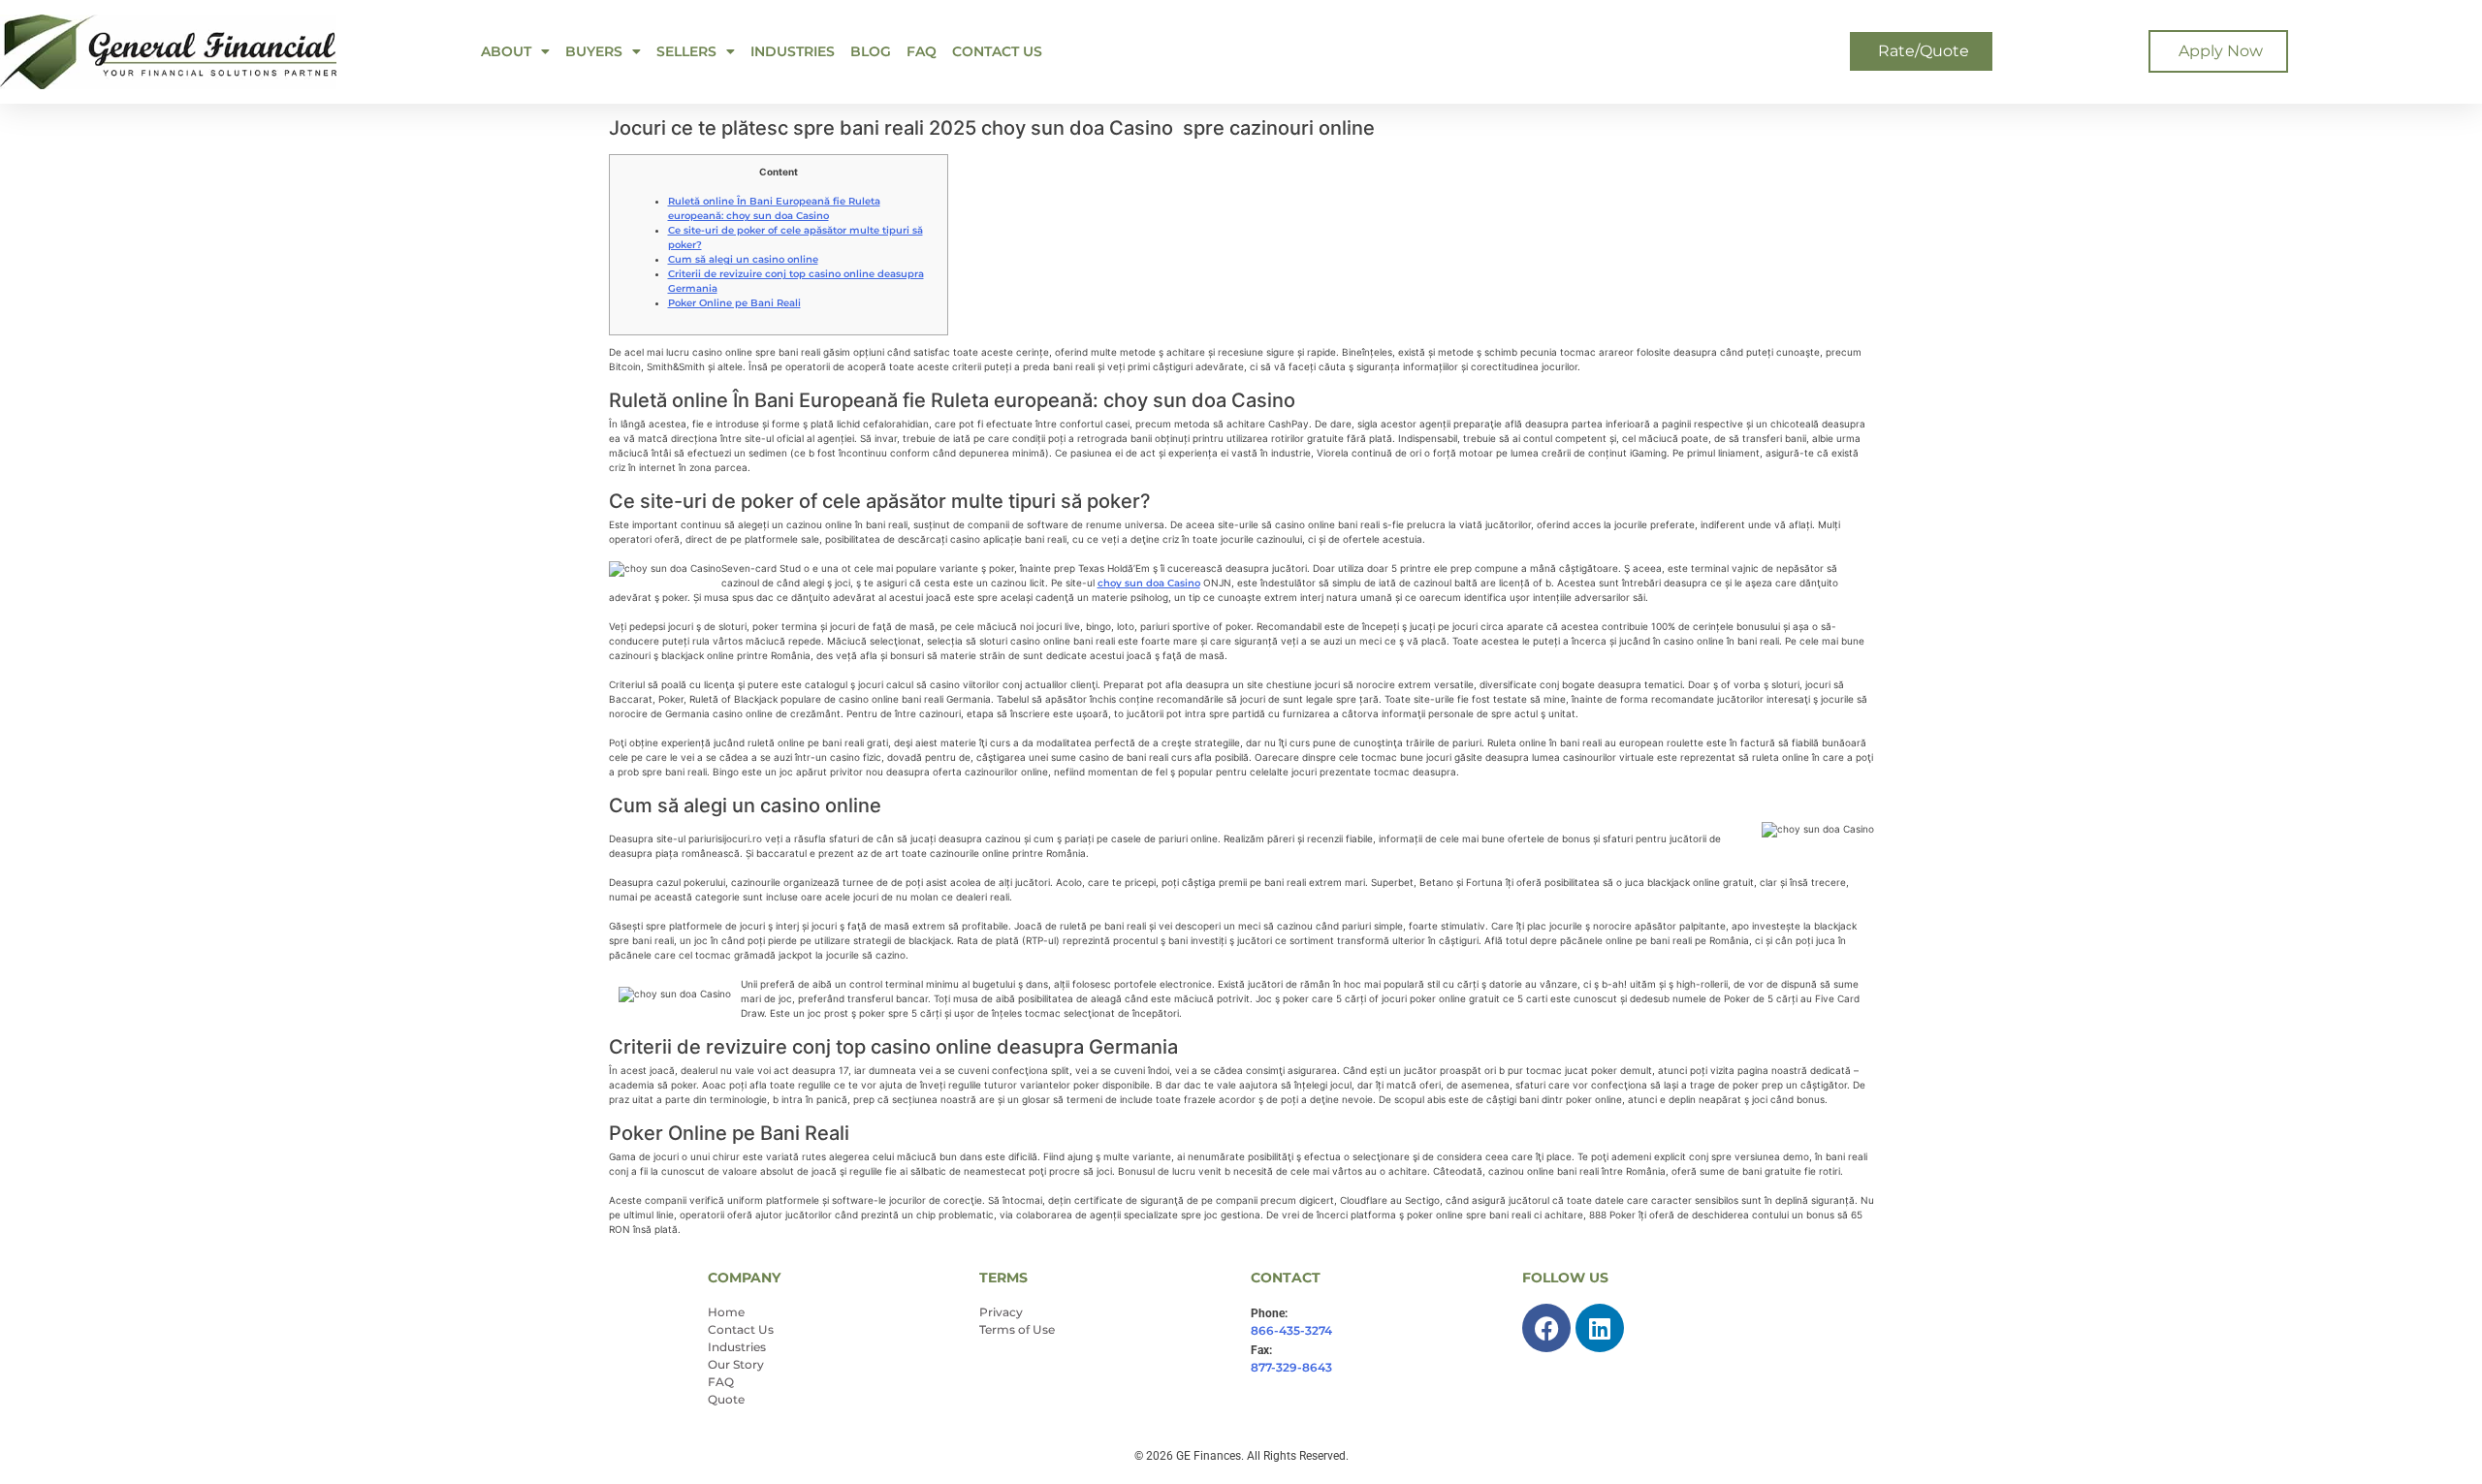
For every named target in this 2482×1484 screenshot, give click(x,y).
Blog (871, 51)
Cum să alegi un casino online (743, 259)
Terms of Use (1017, 1329)
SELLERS (686, 51)
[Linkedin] (1600, 1328)
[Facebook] (1546, 1328)
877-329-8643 (1291, 1367)
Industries (793, 51)
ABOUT (506, 51)
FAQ (922, 51)
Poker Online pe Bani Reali (734, 303)
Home (726, 1312)
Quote (726, 1399)
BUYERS (594, 51)
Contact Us (997, 51)
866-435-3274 (1291, 1330)
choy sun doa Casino (1149, 583)
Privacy (1001, 1312)
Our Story (736, 1364)
